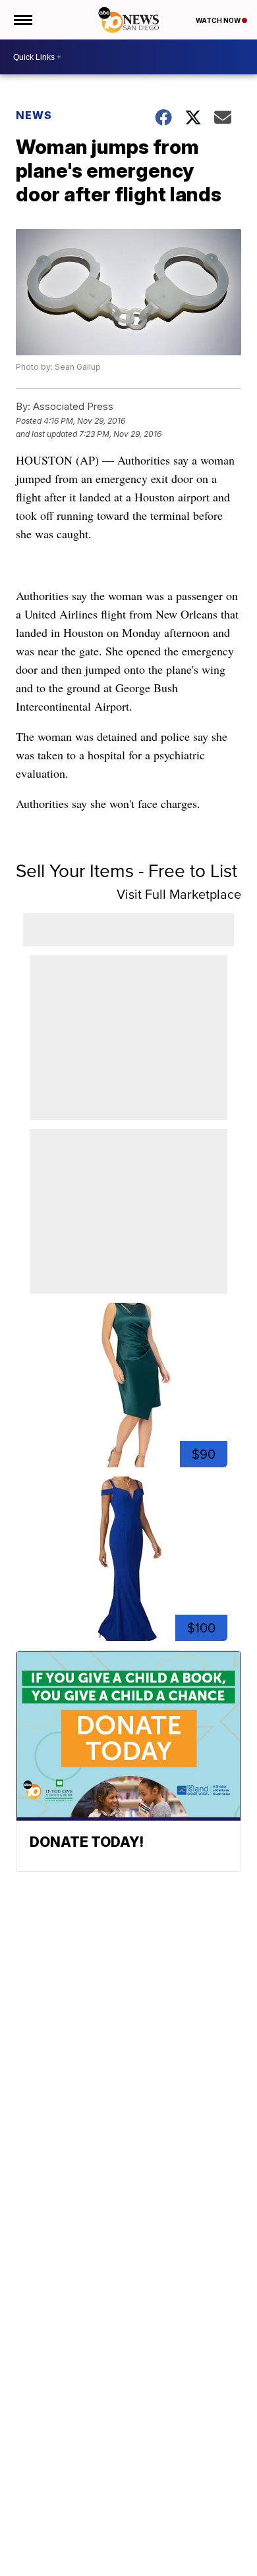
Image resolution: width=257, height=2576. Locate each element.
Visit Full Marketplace (179, 894)
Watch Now (219, 20)
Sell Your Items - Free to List (127, 871)
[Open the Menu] (22, 20)
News (34, 115)
